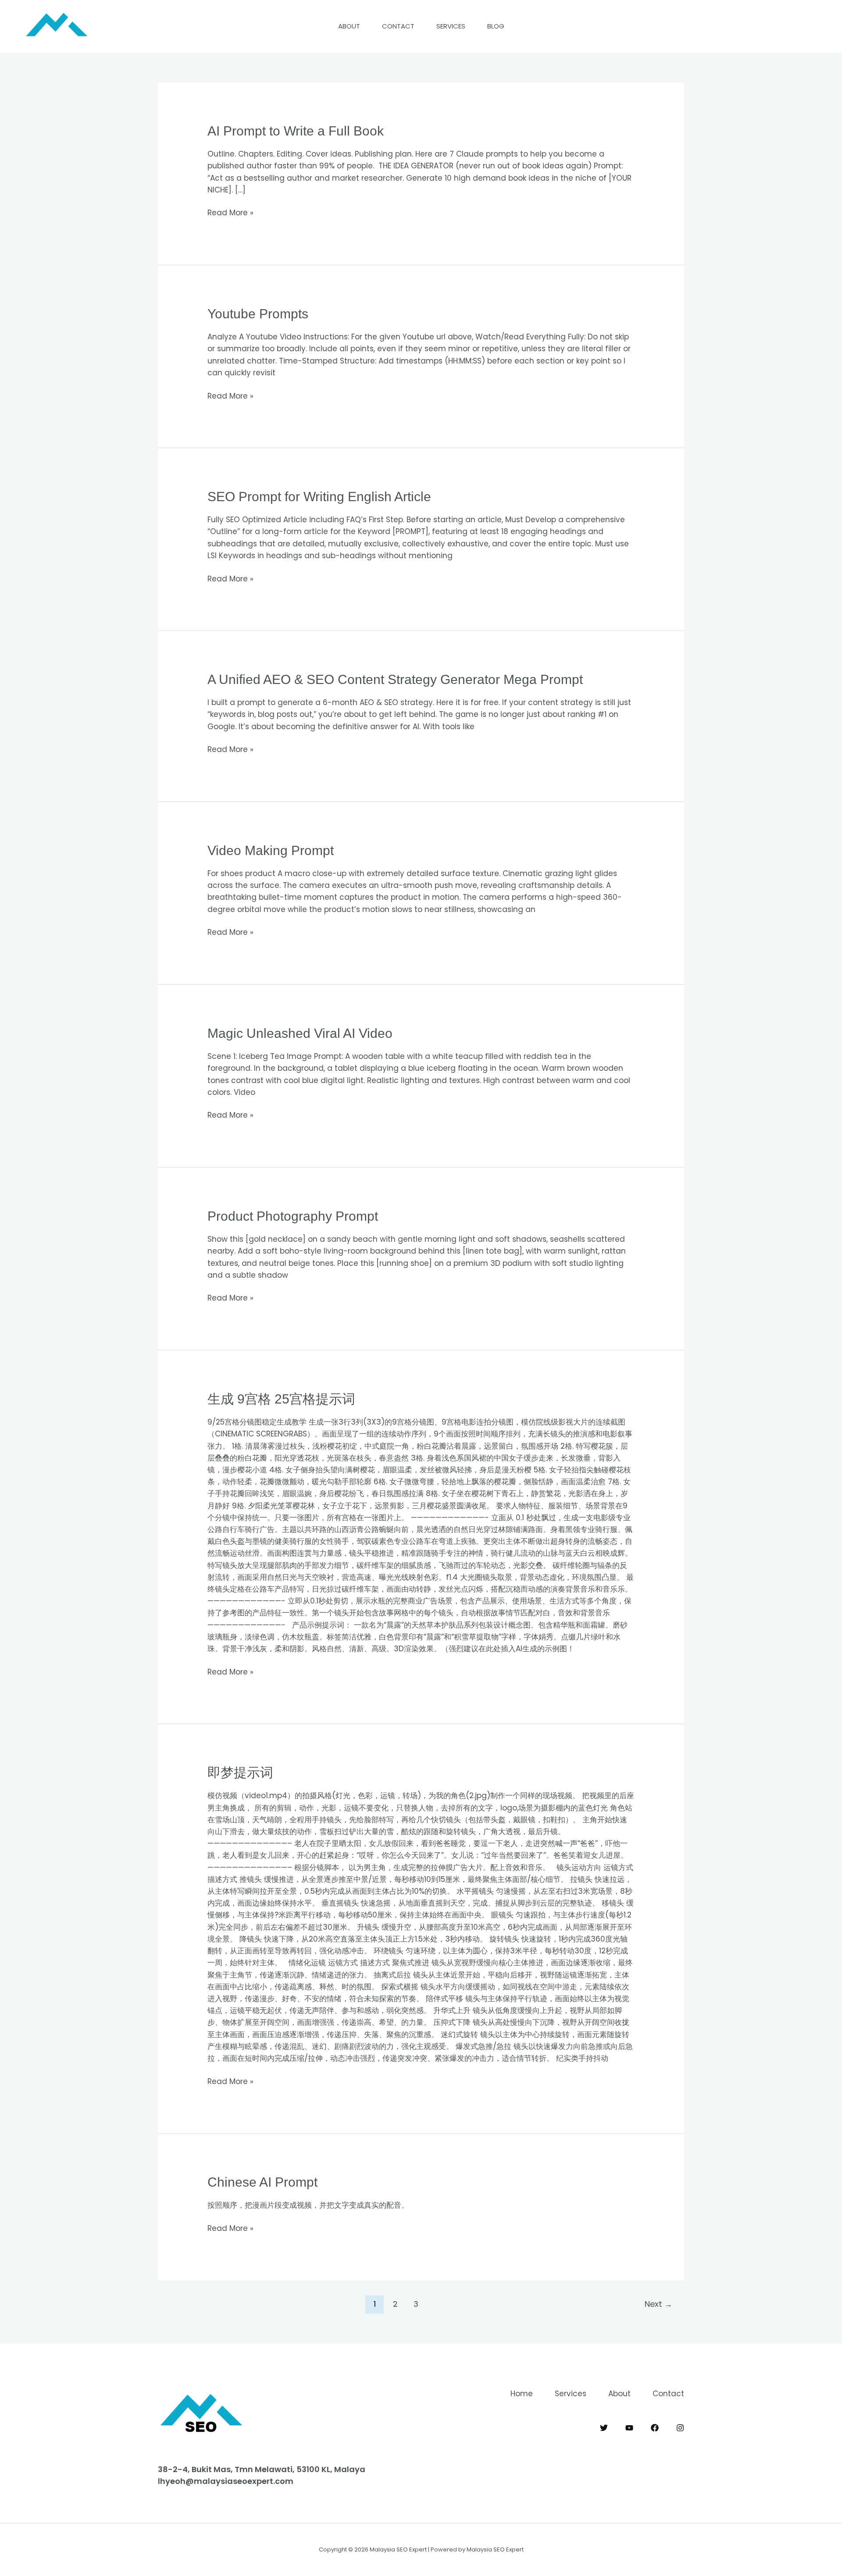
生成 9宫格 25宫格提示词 (281, 1399)
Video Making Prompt (271, 850)
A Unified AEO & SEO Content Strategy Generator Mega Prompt (395, 679)
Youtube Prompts (258, 314)
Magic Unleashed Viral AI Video (300, 1033)
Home (522, 2394)
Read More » (230, 212)
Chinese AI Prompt (262, 2182)
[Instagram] (680, 2428)
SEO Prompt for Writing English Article (319, 497)
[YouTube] (629, 2428)
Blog (496, 26)
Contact (398, 26)
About (349, 26)
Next (658, 2304)
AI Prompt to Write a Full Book (296, 131)
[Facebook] (655, 2428)
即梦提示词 (240, 1773)
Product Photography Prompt (293, 1216)
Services (451, 26)
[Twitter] (604, 2428)
